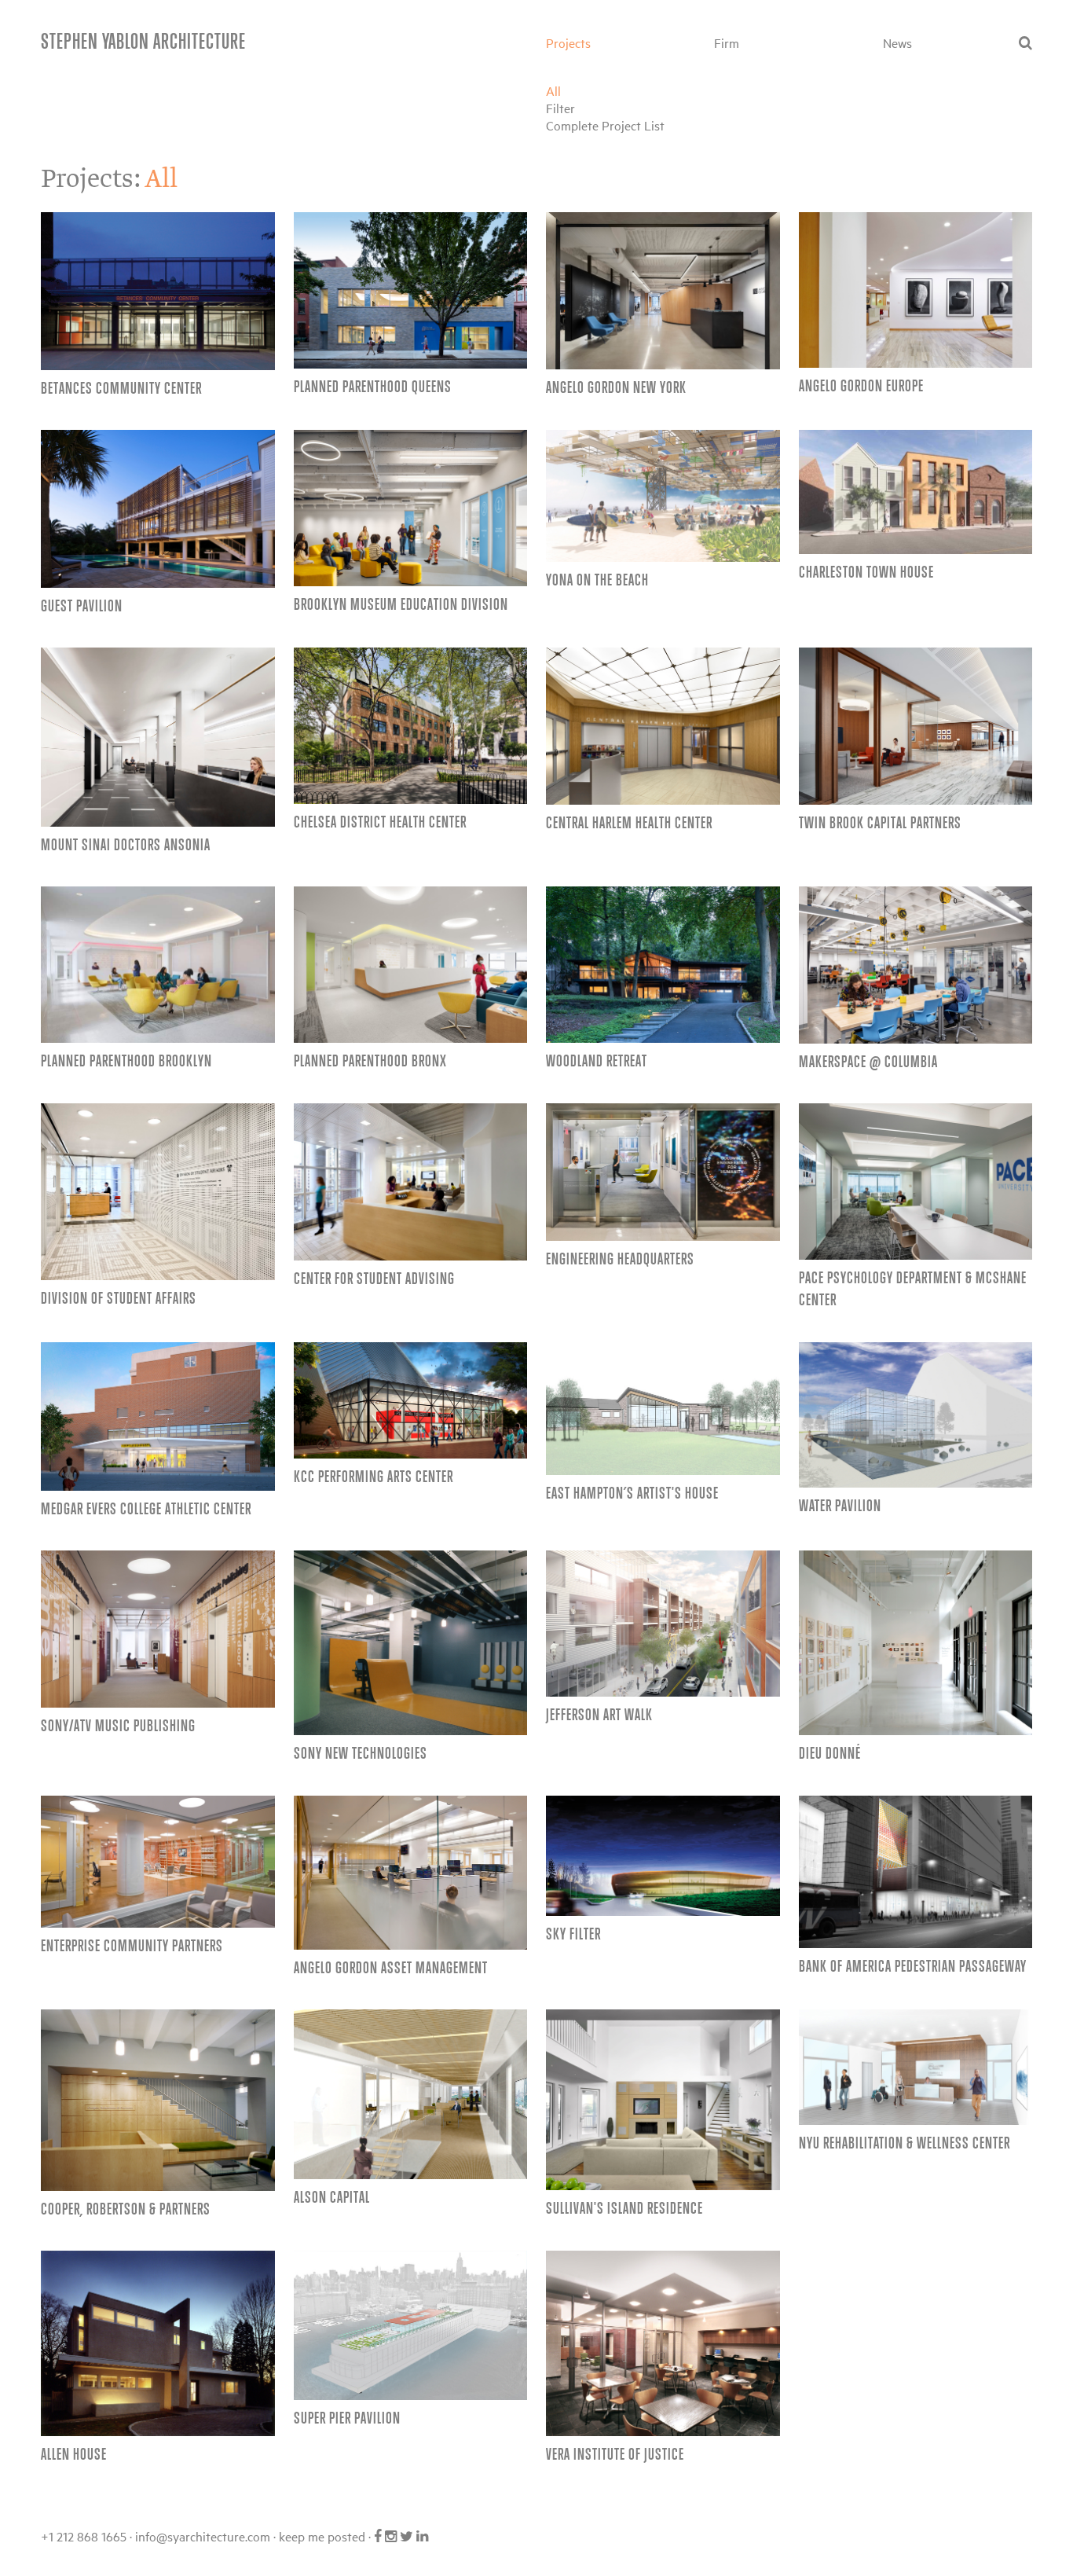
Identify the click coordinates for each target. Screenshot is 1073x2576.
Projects (568, 42)
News (897, 42)
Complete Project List (605, 125)
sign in (455, 2536)
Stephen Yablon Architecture (143, 40)
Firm (727, 42)
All (553, 90)
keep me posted (322, 2536)
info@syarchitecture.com (203, 2536)
